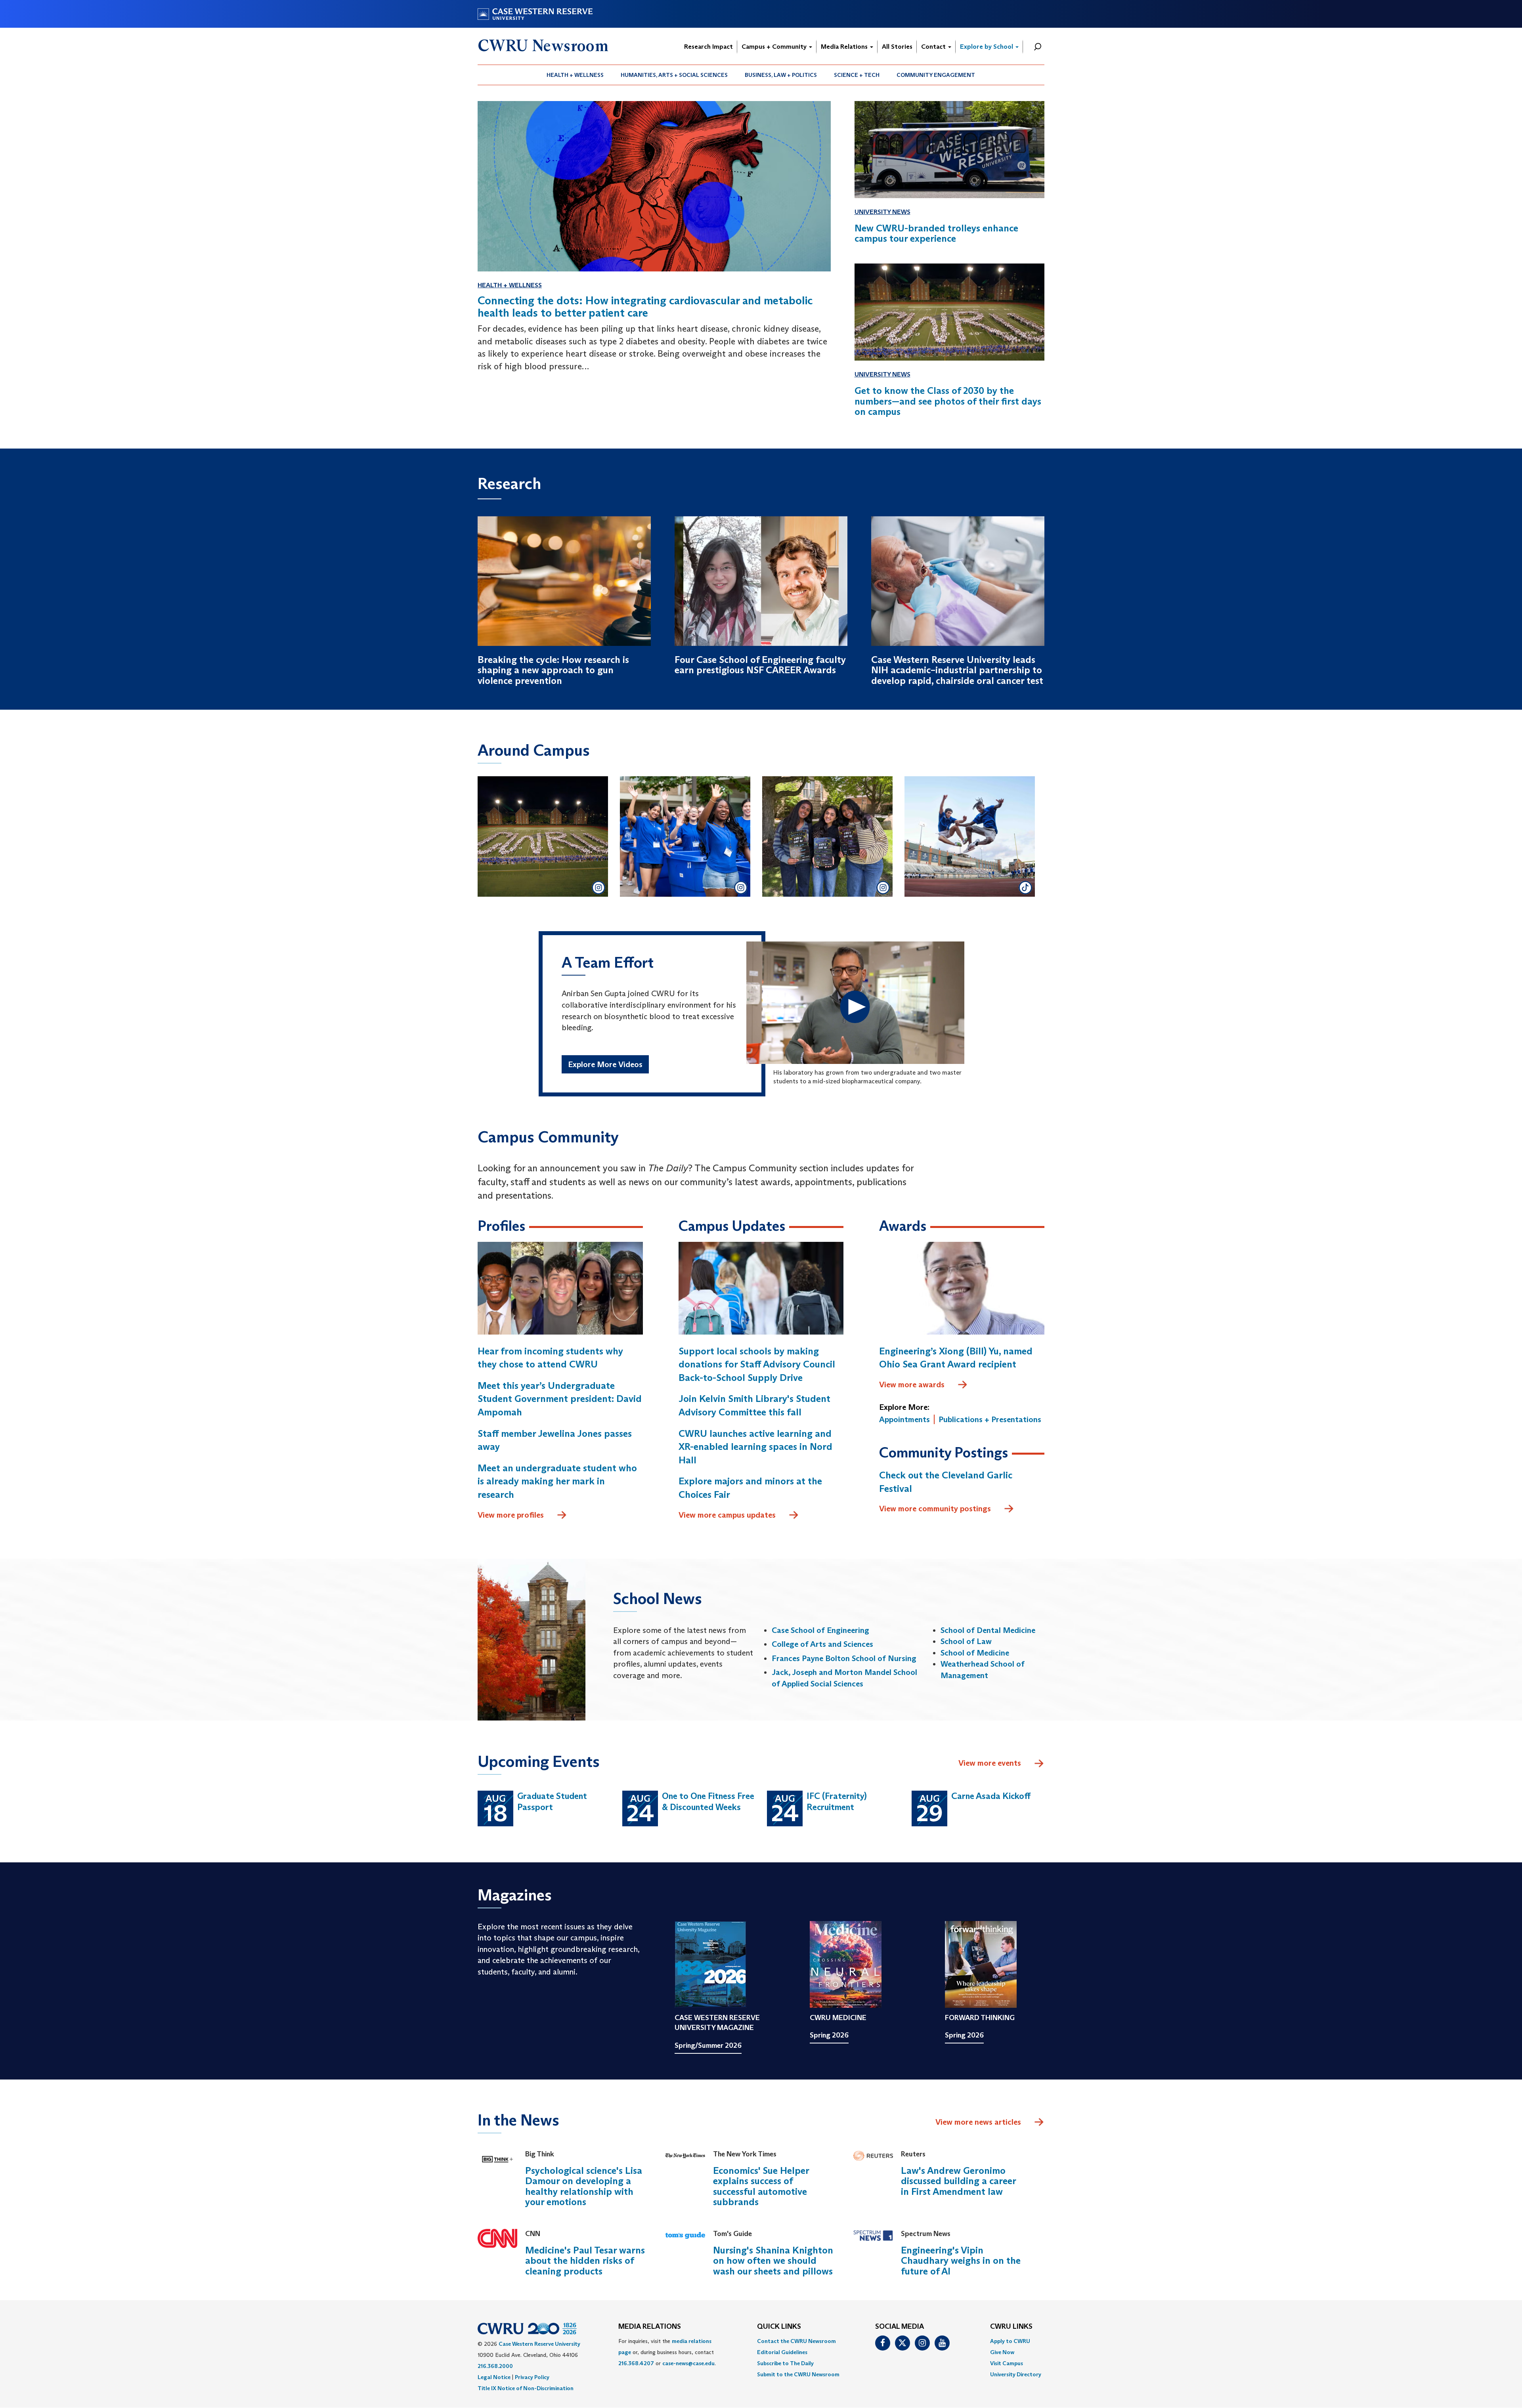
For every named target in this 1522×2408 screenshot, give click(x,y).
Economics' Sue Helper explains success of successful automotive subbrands (761, 2186)
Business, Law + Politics (781, 75)
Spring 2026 (829, 2035)
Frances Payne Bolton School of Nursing (844, 1658)
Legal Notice (494, 2377)
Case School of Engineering (820, 1630)
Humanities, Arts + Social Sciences (674, 75)
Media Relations (845, 47)
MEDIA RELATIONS (650, 2327)
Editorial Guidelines (782, 2352)
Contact (934, 47)
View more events (990, 1763)
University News (882, 212)
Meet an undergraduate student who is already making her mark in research (557, 1481)
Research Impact (708, 47)
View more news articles (978, 2122)
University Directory (1016, 2374)
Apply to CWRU (1010, 2341)
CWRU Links (1011, 2327)
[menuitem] (575, 75)
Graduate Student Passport (552, 1802)
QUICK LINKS (779, 2327)
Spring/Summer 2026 (708, 2045)
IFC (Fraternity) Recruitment (837, 1802)
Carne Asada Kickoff (991, 1796)
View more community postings (935, 1509)
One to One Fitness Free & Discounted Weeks (708, 1802)
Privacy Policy (532, 2377)
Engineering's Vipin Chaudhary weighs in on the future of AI (961, 2261)
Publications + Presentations (990, 1419)
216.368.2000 (495, 2366)
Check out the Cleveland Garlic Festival (946, 1482)
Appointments (904, 1419)
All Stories (897, 47)
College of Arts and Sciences (822, 1644)
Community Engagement (936, 75)
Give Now (1002, 2352)
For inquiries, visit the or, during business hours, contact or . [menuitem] (667, 2352)
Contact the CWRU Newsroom (796, 2341)
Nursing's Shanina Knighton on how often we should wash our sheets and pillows (773, 2261)
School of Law (966, 1641)
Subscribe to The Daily (785, 2363)
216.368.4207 (636, 2363)
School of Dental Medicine (988, 1630)
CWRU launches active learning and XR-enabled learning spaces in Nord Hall (755, 1447)
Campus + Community (775, 47)
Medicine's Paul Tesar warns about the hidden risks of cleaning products (585, 2261)
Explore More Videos (605, 1064)
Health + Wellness (575, 75)
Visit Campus (1007, 2363)
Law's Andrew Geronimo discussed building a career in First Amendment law (958, 2181)
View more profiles (511, 1515)
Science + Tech (857, 75)
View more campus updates (727, 1515)
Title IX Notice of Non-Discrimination (526, 2388)
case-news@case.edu (688, 2363)
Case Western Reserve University (539, 2344)
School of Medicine (975, 1653)
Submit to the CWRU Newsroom (798, 2374)
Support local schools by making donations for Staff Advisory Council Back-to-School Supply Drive (757, 1364)
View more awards (912, 1384)
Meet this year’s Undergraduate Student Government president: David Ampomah (560, 1399)
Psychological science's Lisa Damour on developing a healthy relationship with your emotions (584, 2186)
